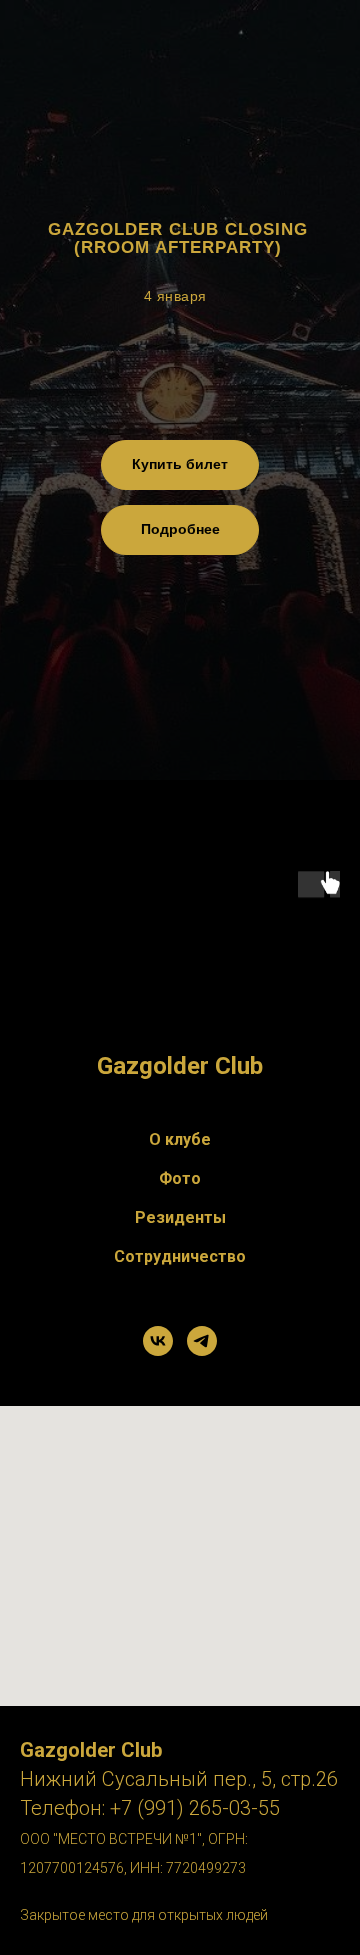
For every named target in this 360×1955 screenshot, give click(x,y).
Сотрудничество (180, 1256)
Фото (180, 1178)
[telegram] (202, 1341)
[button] (180, 530)
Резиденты (180, 1217)
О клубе (180, 1139)
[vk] (158, 1341)
